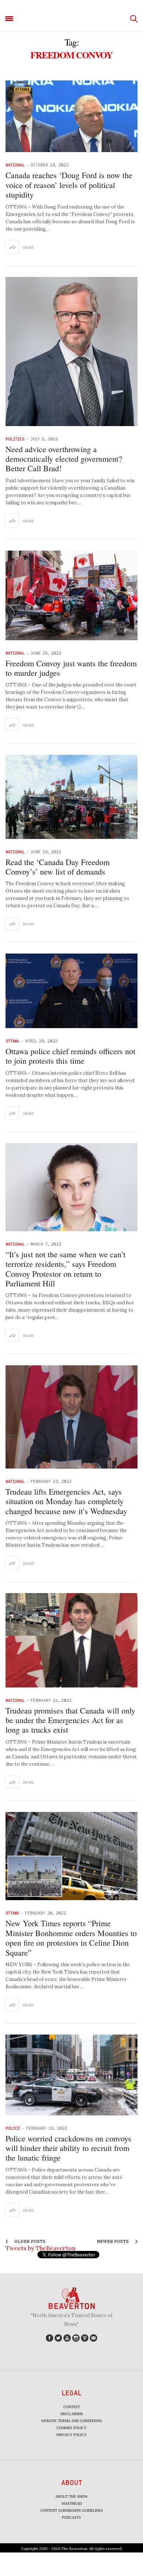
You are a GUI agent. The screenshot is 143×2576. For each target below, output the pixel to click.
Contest (72, 2407)
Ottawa (12, 1041)
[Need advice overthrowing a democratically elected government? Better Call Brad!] (71, 352)
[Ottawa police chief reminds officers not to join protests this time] (71, 991)
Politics (15, 439)
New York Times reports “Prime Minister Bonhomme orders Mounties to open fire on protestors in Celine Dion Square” (71, 1938)
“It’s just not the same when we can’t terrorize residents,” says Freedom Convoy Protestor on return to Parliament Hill (65, 1269)
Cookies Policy (71, 2428)
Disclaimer (72, 2414)
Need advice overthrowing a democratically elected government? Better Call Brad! (64, 459)
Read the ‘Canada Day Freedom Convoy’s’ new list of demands (58, 867)
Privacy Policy (71, 2435)
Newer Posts (113, 2241)
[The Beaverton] (71, 19)
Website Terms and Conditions (71, 2421)
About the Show (71, 2496)
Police (13, 2128)
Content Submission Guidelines (72, 2510)
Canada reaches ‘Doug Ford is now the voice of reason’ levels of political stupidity (69, 185)
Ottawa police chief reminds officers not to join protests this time (70, 1056)
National (15, 165)
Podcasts (71, 2517)
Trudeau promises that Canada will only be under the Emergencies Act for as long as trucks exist (70, 1720)
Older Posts (29, 2241)
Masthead (72, 2503)
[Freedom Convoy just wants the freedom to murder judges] (71, 595)
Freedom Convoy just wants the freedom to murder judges (71, 668)
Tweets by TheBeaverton (41, 2248)
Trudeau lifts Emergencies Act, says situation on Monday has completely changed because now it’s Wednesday (66, 1501)
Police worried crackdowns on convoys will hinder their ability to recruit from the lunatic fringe (68, 2148)
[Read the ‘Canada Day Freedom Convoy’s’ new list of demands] (71, 797)
